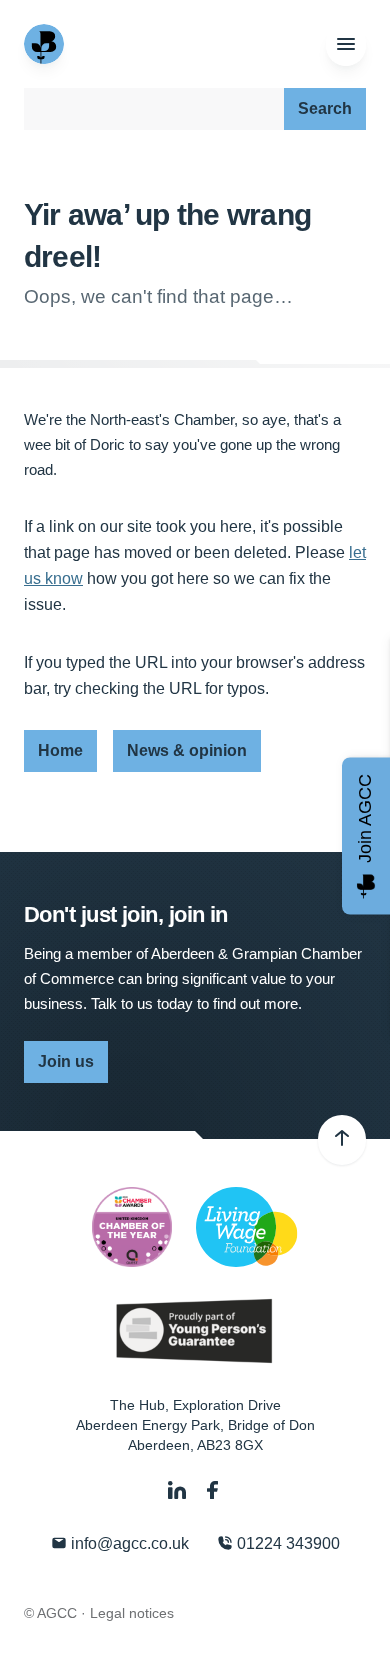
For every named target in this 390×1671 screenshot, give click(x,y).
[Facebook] (213, 1491)
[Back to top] (342, 1140)
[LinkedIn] (179, 1491)
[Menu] (346, 45)
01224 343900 (286, 1543)
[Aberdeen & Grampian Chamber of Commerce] (46, 44)
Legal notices (132, 1613)
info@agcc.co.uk (128, 1543)
